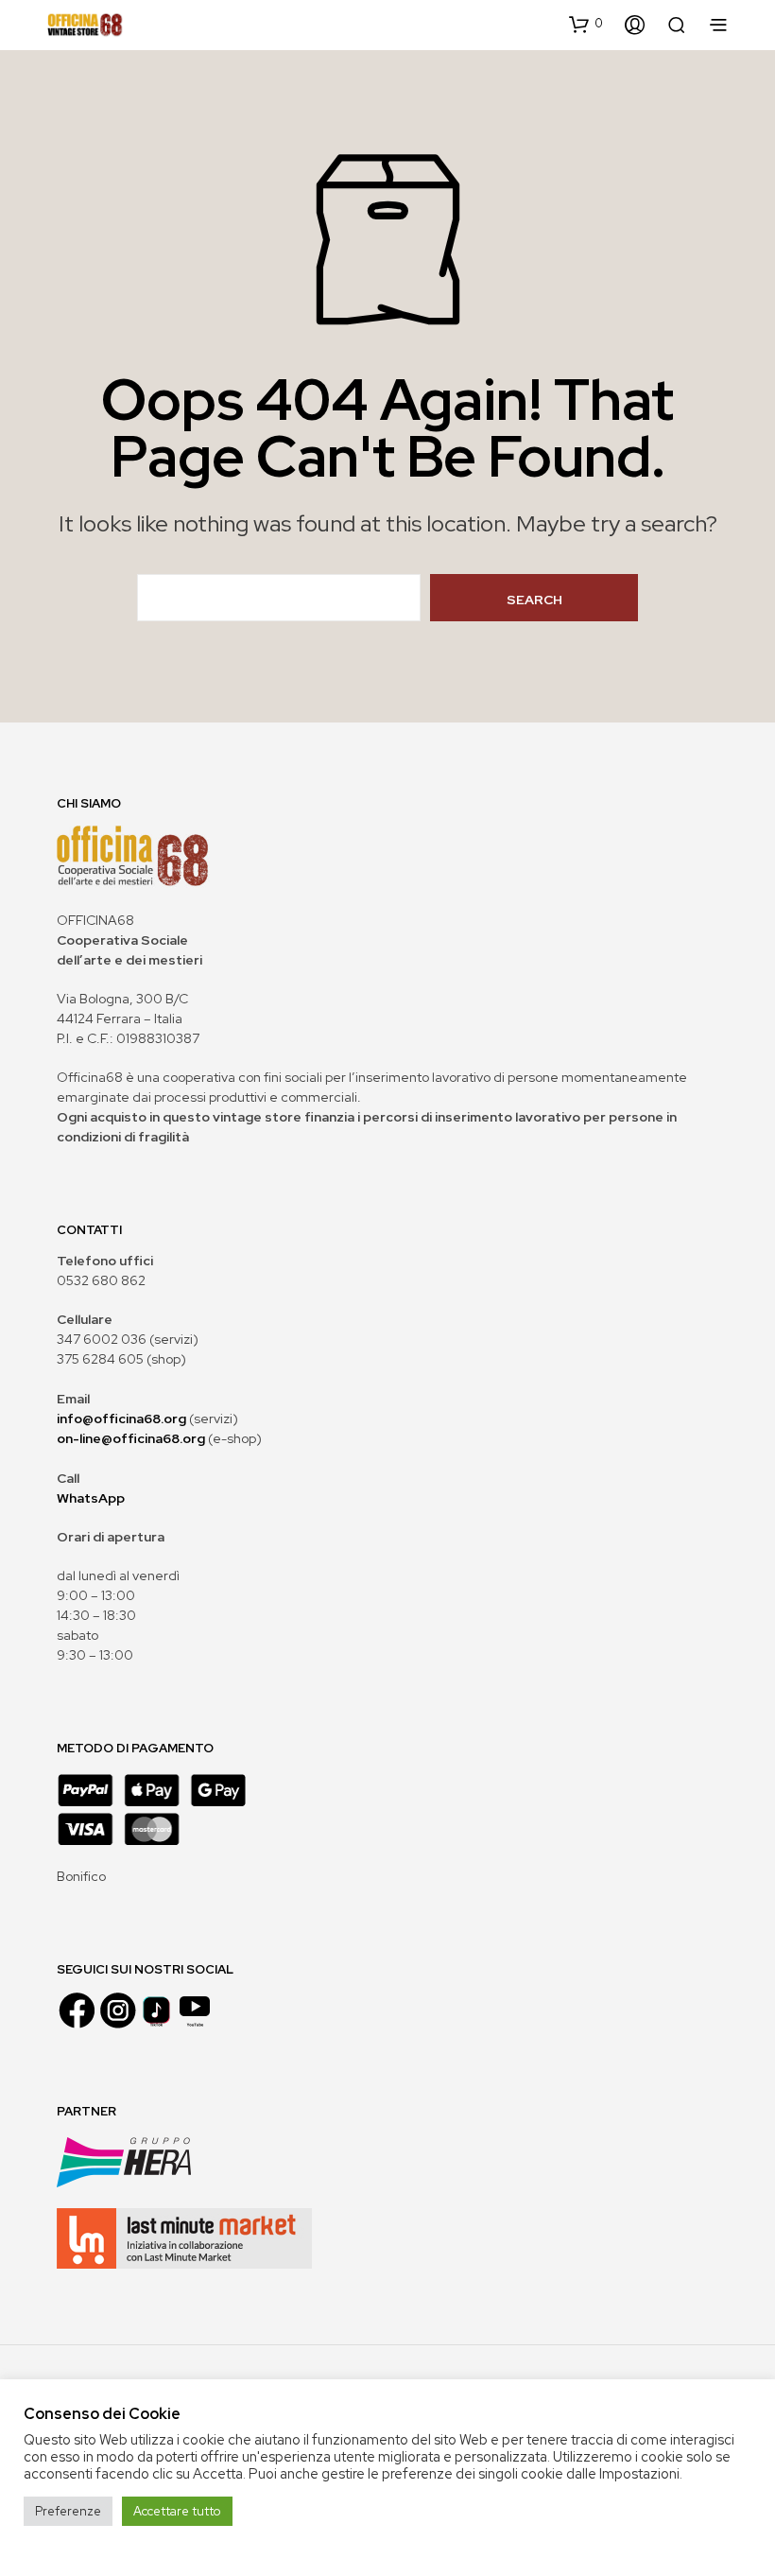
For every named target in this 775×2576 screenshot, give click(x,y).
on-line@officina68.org (131, 1438)
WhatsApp (91, 1498)
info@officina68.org (121, 1419)
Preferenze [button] (68, 2511)
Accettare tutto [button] (177, 2511)
